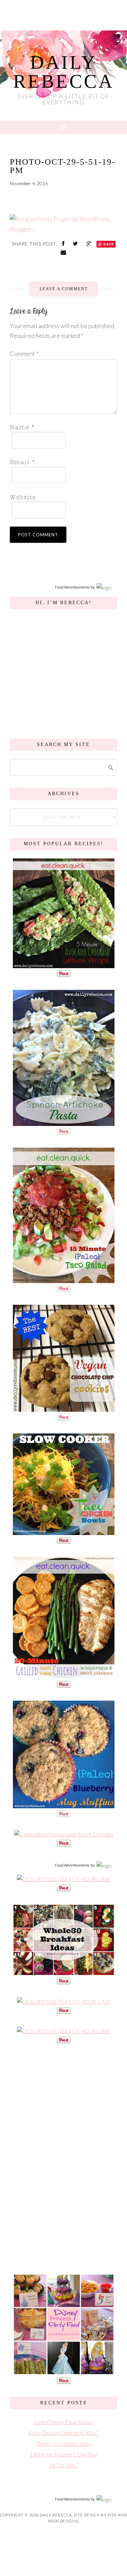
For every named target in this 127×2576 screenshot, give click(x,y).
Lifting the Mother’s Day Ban (64, 2454)
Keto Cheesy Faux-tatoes (64, 2422)
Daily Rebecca (64, 72)
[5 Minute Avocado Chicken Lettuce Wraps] (64, 965)
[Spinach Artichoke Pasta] (64, 1122)
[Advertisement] (64, 2158)
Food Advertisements (72, 587)
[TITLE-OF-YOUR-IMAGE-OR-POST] (64, 1879)
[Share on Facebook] (64, 243)
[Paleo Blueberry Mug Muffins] (64, 1805)
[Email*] (62, 462)
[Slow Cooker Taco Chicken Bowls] (64, 1531)
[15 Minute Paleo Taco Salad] (64, 1280)
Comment (24, 354)
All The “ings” (64, 2465)
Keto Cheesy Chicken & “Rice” (63, 2433)
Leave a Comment (64, 289)
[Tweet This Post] (76, 243)
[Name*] (62, 427)
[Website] (62, 497)
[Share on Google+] (90, 243)
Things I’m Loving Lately (64, 2443)
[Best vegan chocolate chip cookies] (64, 1408)
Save (109, 244)
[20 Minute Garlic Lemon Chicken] (64, 1675)
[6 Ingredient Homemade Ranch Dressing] (64, 1834)
